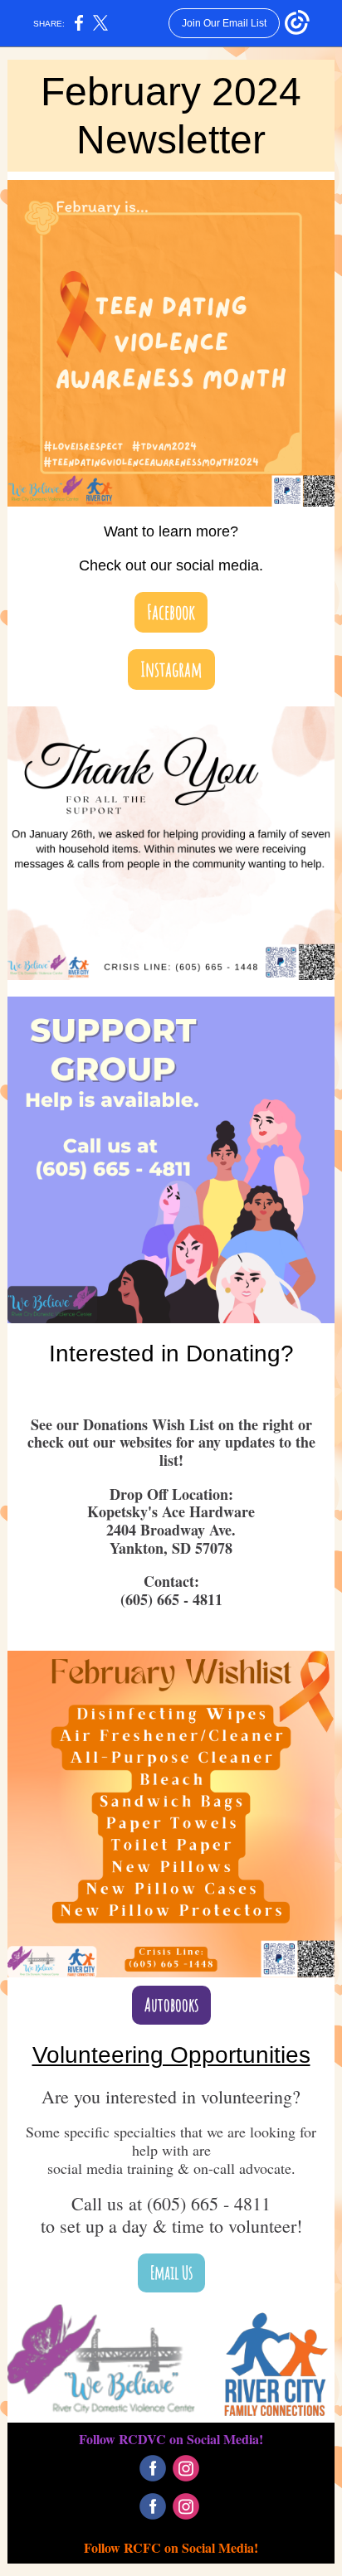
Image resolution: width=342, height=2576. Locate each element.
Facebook (171, 612)
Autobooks (171, 2004)
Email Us (171, 2272)
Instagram (171, 669)
